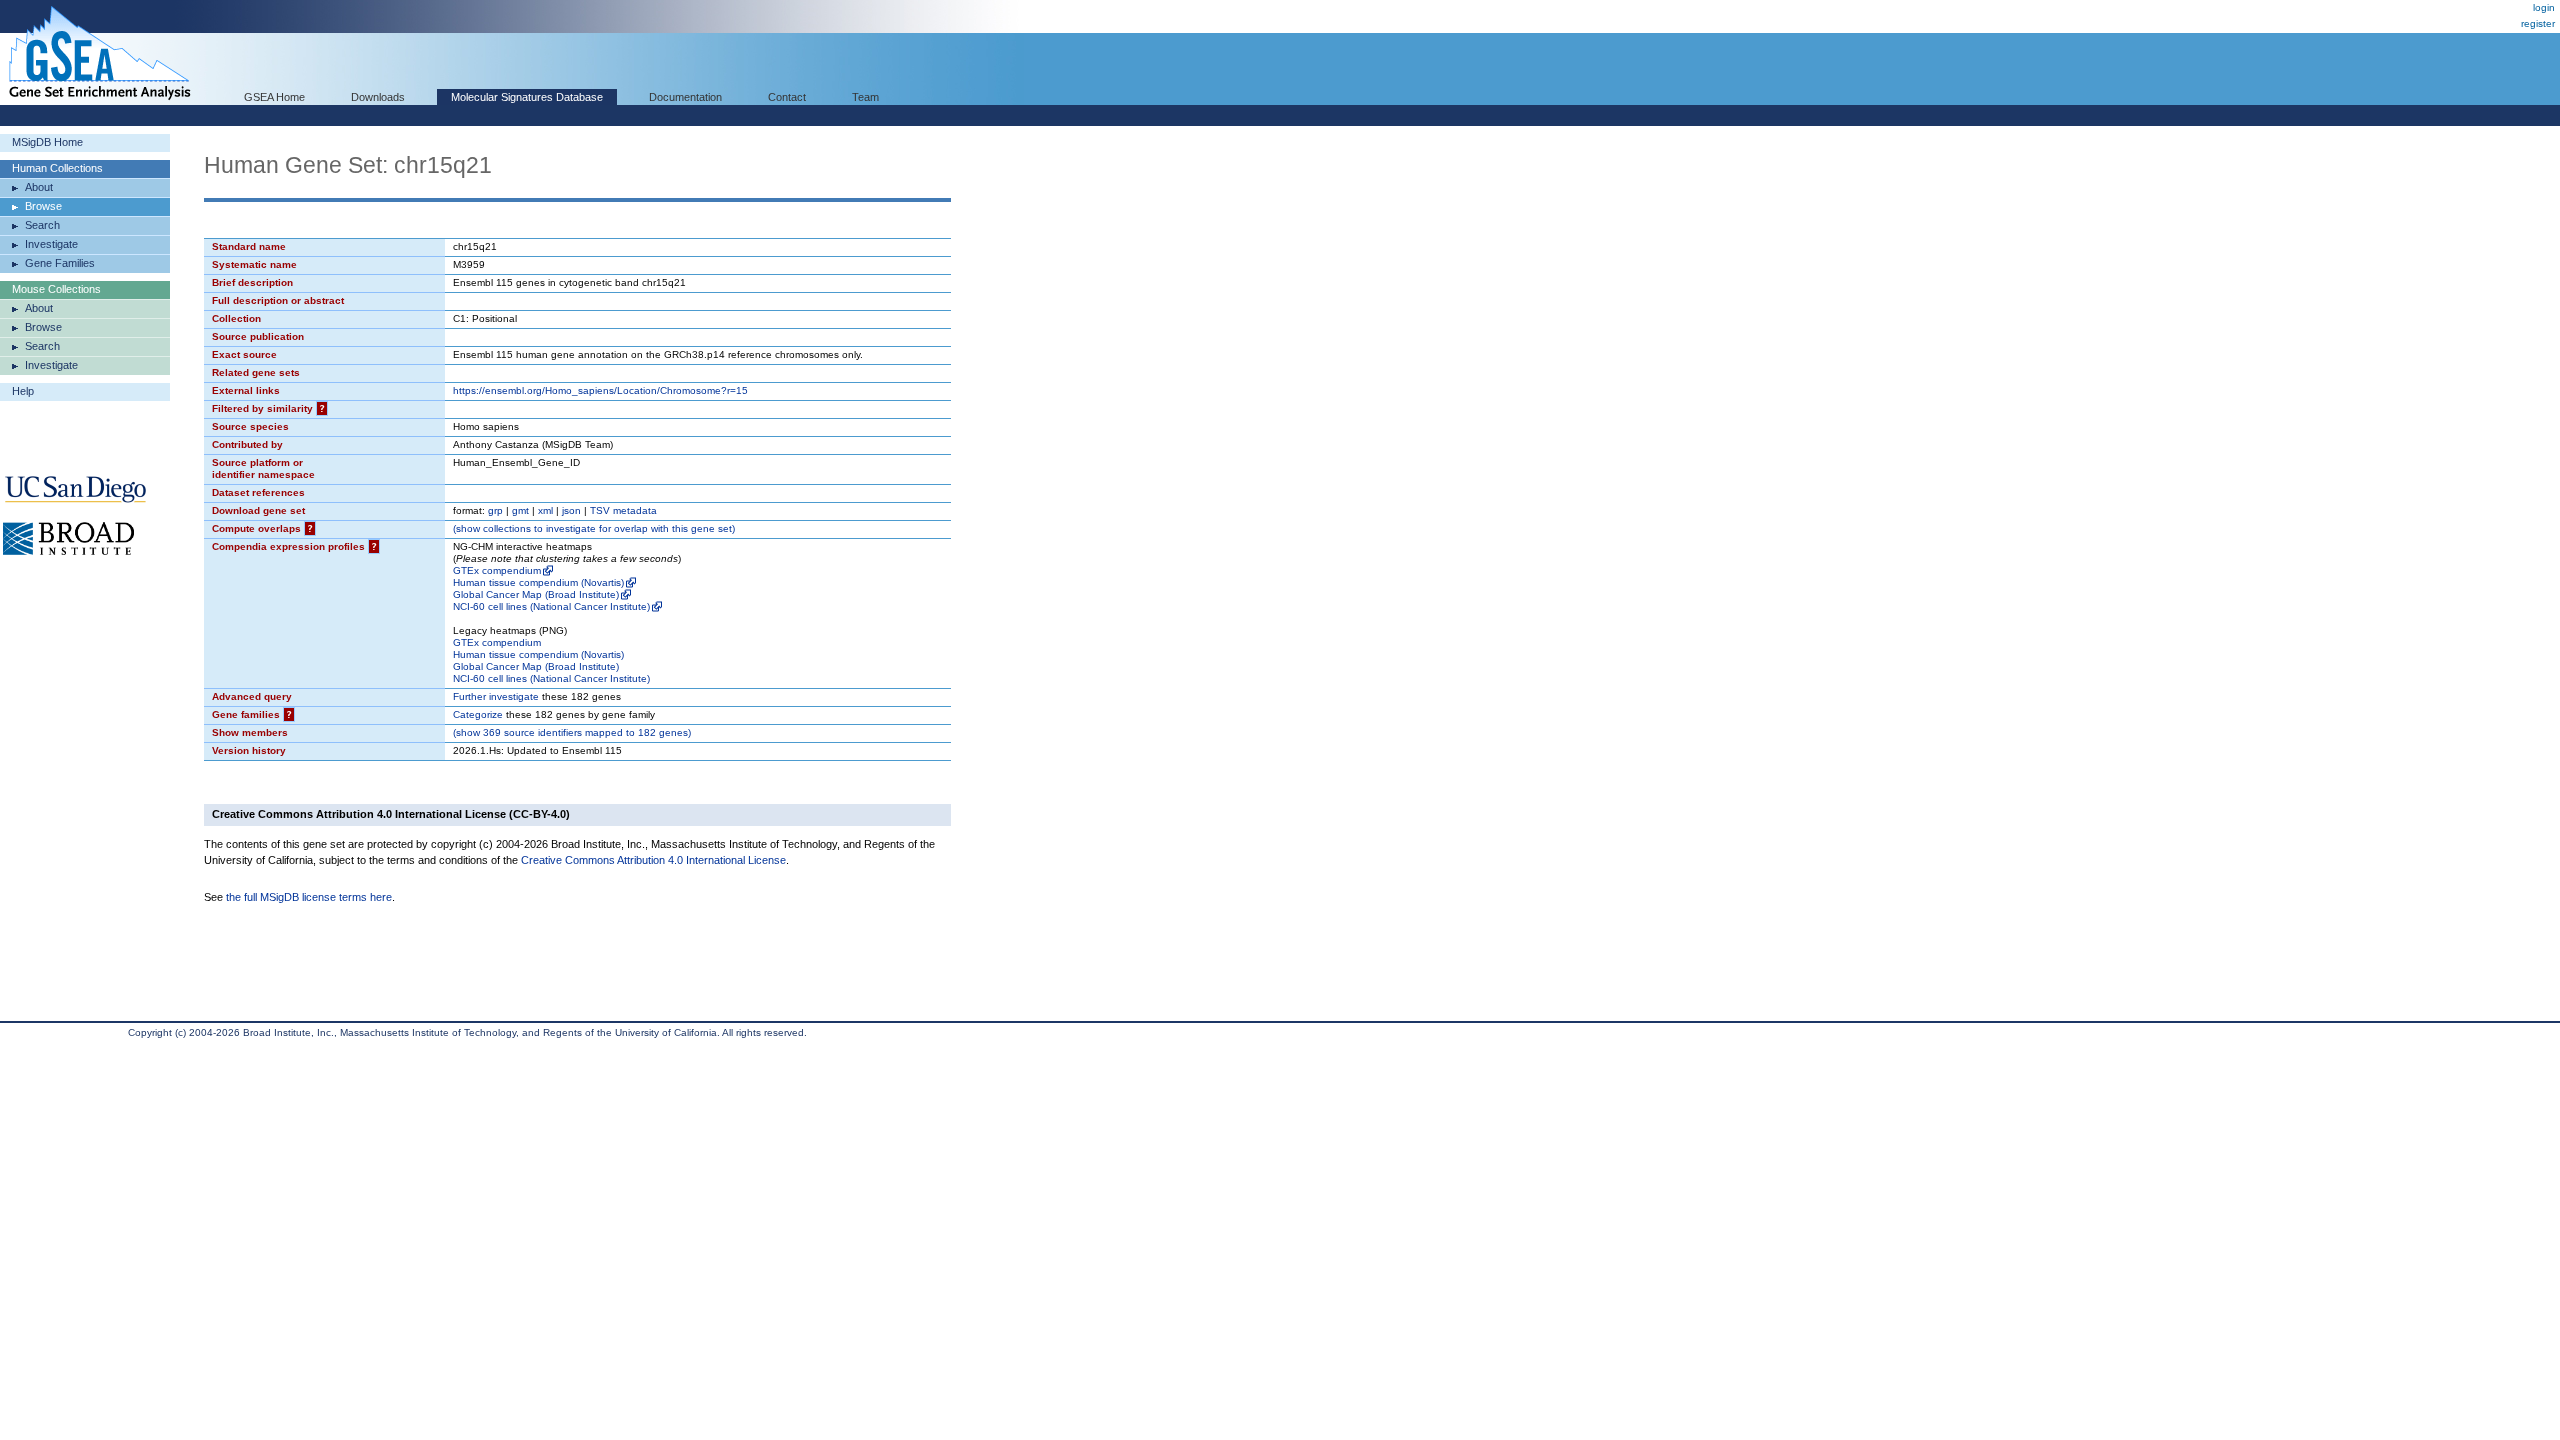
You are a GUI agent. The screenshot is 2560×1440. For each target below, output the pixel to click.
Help (23, 391)
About (39, 187)
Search (42, 225)
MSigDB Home (47, 142)
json (571, 510)
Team (865, 97)
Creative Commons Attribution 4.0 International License (653, 860)
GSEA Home (274, 97)
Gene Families (60, 263)
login (2544, 7)
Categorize (478, 714)
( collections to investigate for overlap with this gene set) (594, 528)
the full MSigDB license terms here (309, 897)
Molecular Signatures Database (527, 97)
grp (495, 510)
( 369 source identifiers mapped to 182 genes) (572, 732)
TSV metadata (623, 510)
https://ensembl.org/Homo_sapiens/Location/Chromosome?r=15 (600, 390)
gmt (520, 510)
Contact (787, 97)
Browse (43, 206)
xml (545, 510)
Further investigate (496, 696)
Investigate (51, 244)
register (2538, 23)
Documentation (685, 97)
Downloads (378, 97)
